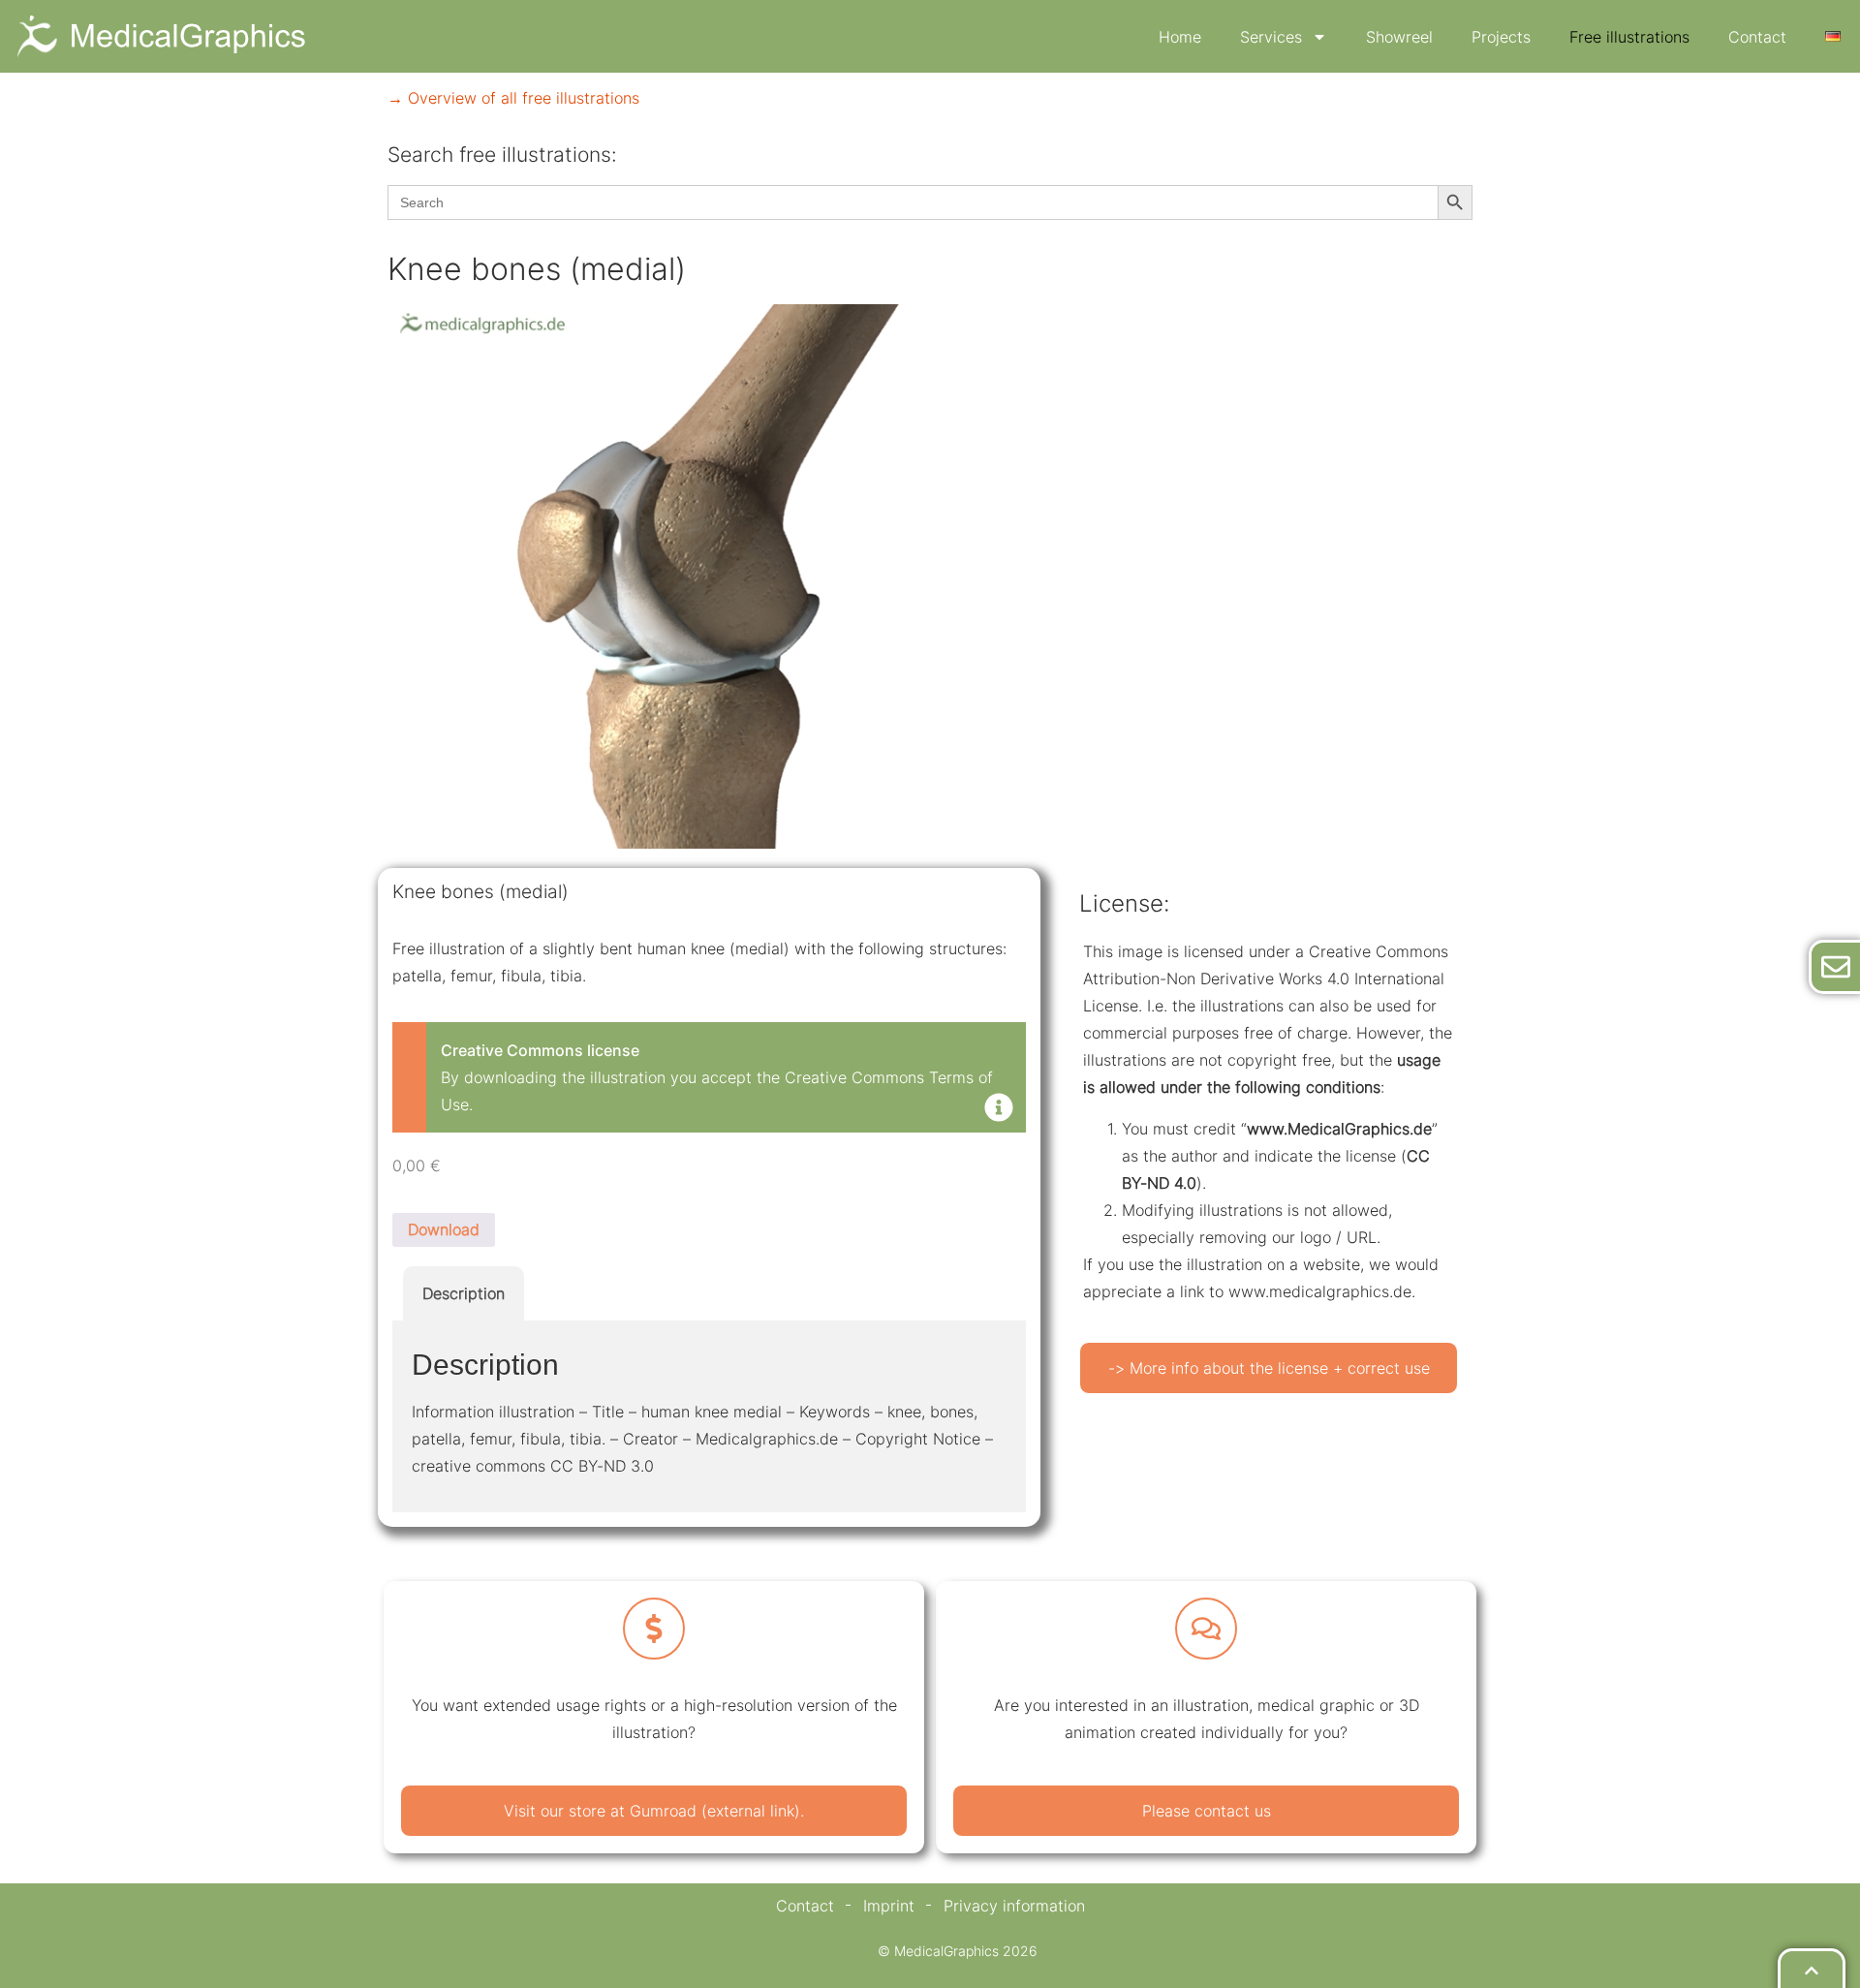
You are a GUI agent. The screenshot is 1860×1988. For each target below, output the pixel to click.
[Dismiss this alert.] (999, 1109)
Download (444, 1229)
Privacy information (1014, 1906)
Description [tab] (464, 1293)
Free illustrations (1629, 37)
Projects (1501, 37)
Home (1180, 37)
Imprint (889, 1906)
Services (1271, 37)
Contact (1757, 37)
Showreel (1399, 37)
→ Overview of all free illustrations (513, 98)
